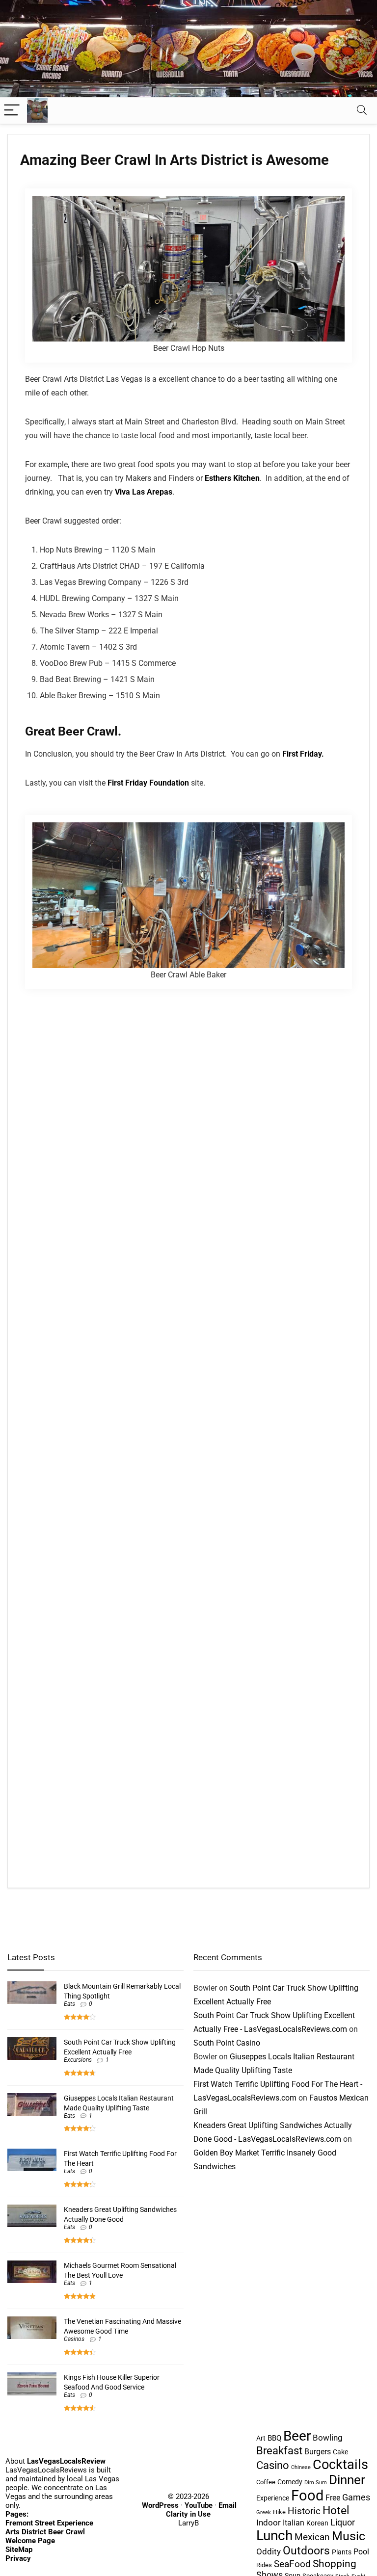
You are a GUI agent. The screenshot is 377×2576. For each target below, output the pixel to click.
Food (307, 2496)
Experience (273, 2498)
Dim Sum (316, 2483)
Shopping (335, 2563)
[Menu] (12, 111)
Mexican (312, 2537)
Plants (342, 2552)
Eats (69, 2004)
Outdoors (306, 2550)
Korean (317, 2523)
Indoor (269, 2523)
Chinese (301, 2467)
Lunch (274, 2536)
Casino (273, 2465)
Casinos (74, 2339)
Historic (304, 2511)
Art (261, 2438)
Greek (264, 2512)
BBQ (274, 2438)
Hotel (336, 2510)
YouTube (199, 2505)
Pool (361, 2552)
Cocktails (340, 2465)
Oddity (269, 2551)
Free (333, 2498)
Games (356, 2497)
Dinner (347, 2480)
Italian (294, 2523)
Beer (297, 2436)
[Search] (362, 111)
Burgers (318, 2452)
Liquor (343, 2522)
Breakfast (279, 2450)
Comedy (290, 2482)
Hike (279, 2512)
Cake (340, 2452)
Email (228, 2505)
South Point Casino (227, 2043)
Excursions (78, 2060)
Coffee (266, 2482)
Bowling (328, 2438)
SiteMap (19, 2549)
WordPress (160, 2505)
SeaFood (292, 2564)
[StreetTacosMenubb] (188, 4)
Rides (264, 2565)
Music (349, 2536)
